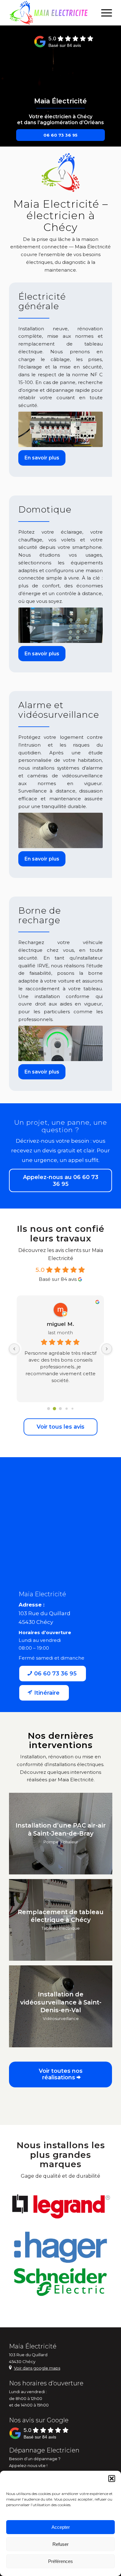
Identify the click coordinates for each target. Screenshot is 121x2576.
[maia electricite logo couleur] (50, 13)
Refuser (60, 2544)
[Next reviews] (107, 1349)
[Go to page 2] (60, 1408)
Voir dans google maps (37, 2368)
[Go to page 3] (67, 1408)
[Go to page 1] (54, 1409)
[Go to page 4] (72, 1408)
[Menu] (103, 13)
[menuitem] (103, 13)
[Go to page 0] (49, 1408)
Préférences (60, 2561)
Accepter (61, 2527)
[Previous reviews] (14, 1349)
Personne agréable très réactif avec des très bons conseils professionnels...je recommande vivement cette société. (60, 1367)
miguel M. (60, 1324)
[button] (112, 2479)
